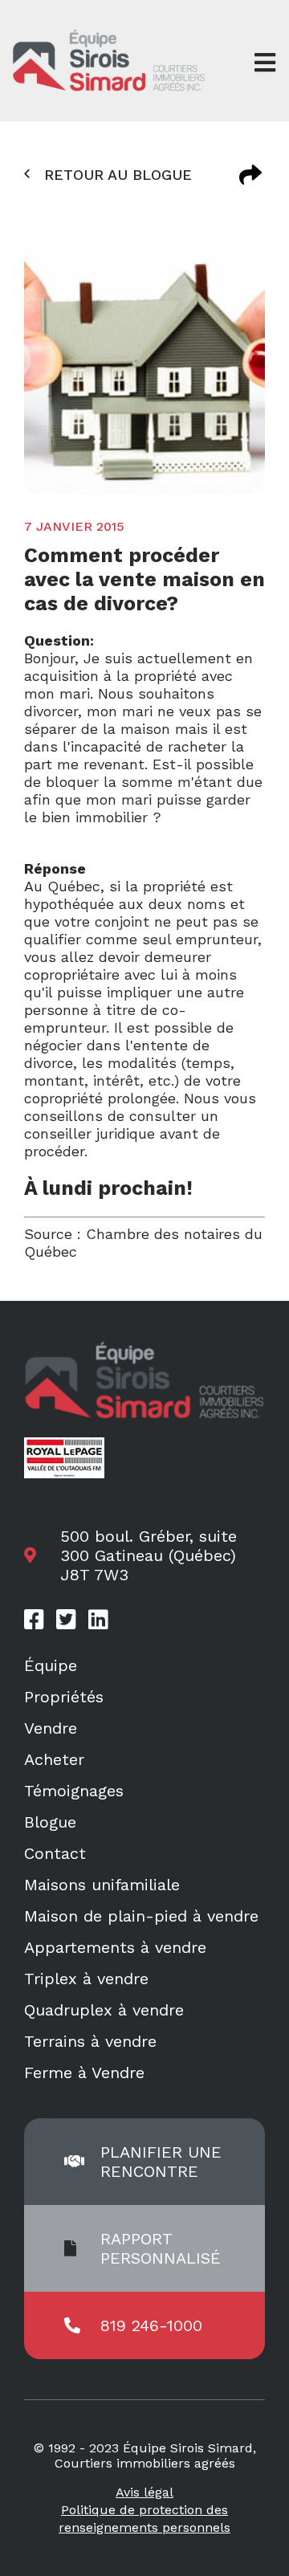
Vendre (51, 1728)
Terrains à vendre (90, 2041)
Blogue (50, 1822)
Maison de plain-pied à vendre (141, 1916)
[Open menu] (265, 63)
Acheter (54, 1759)
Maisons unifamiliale (102, 1885)
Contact (55, 1853)
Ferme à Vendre (84, 2073)
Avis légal (144, 2492)
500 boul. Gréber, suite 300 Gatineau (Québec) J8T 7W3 (149, 1555)
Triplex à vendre (86, 1979)
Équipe (51, 1665)
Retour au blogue (118, 175)
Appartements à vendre (115, 1947)
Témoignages (74, 1791)
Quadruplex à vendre (104, 2010)
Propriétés (64, 1697)
